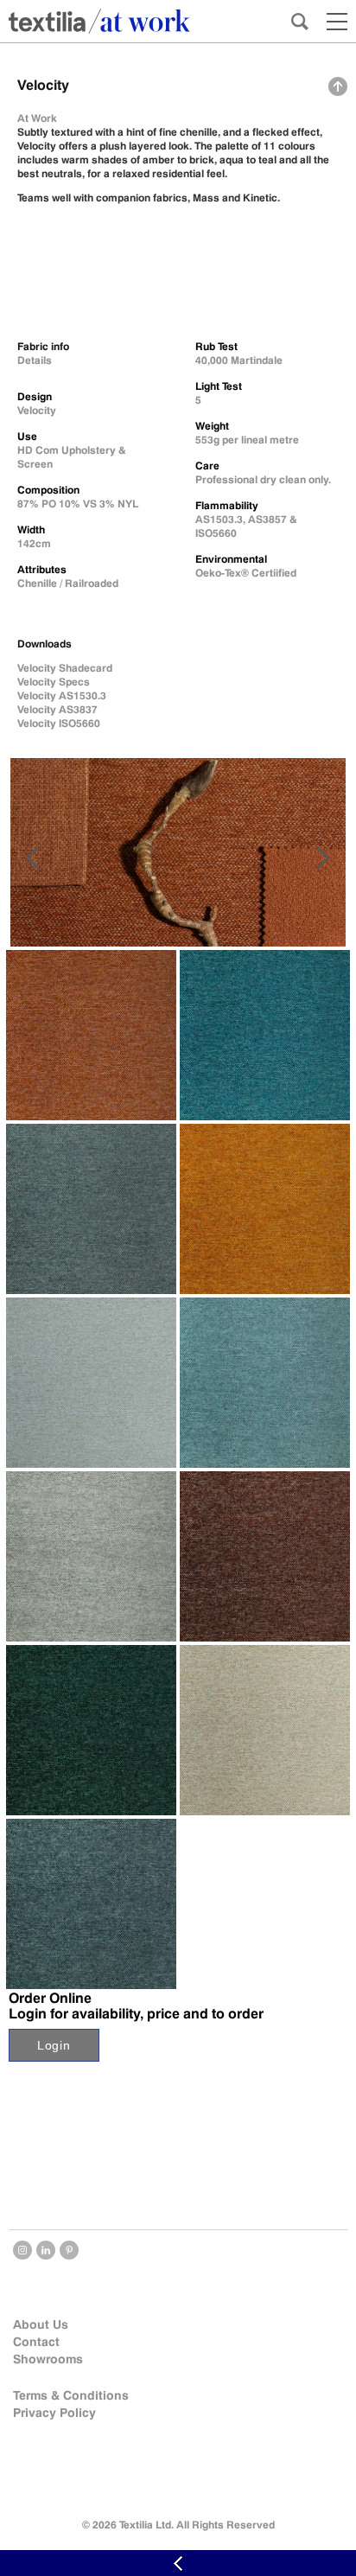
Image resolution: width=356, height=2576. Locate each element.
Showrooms (48, 2359)
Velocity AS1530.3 (62, 695)
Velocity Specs (54, 682)
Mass (206, 198)
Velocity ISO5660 (59, 723)
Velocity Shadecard (65, 668)
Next (324, 858)
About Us (41, 2324)
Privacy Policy (54, 2413)
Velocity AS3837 (57, 709)
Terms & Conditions (71, 2395)
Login (54, 2045)
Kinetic (260, 198)
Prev (32, 858)
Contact (36, 2342)
